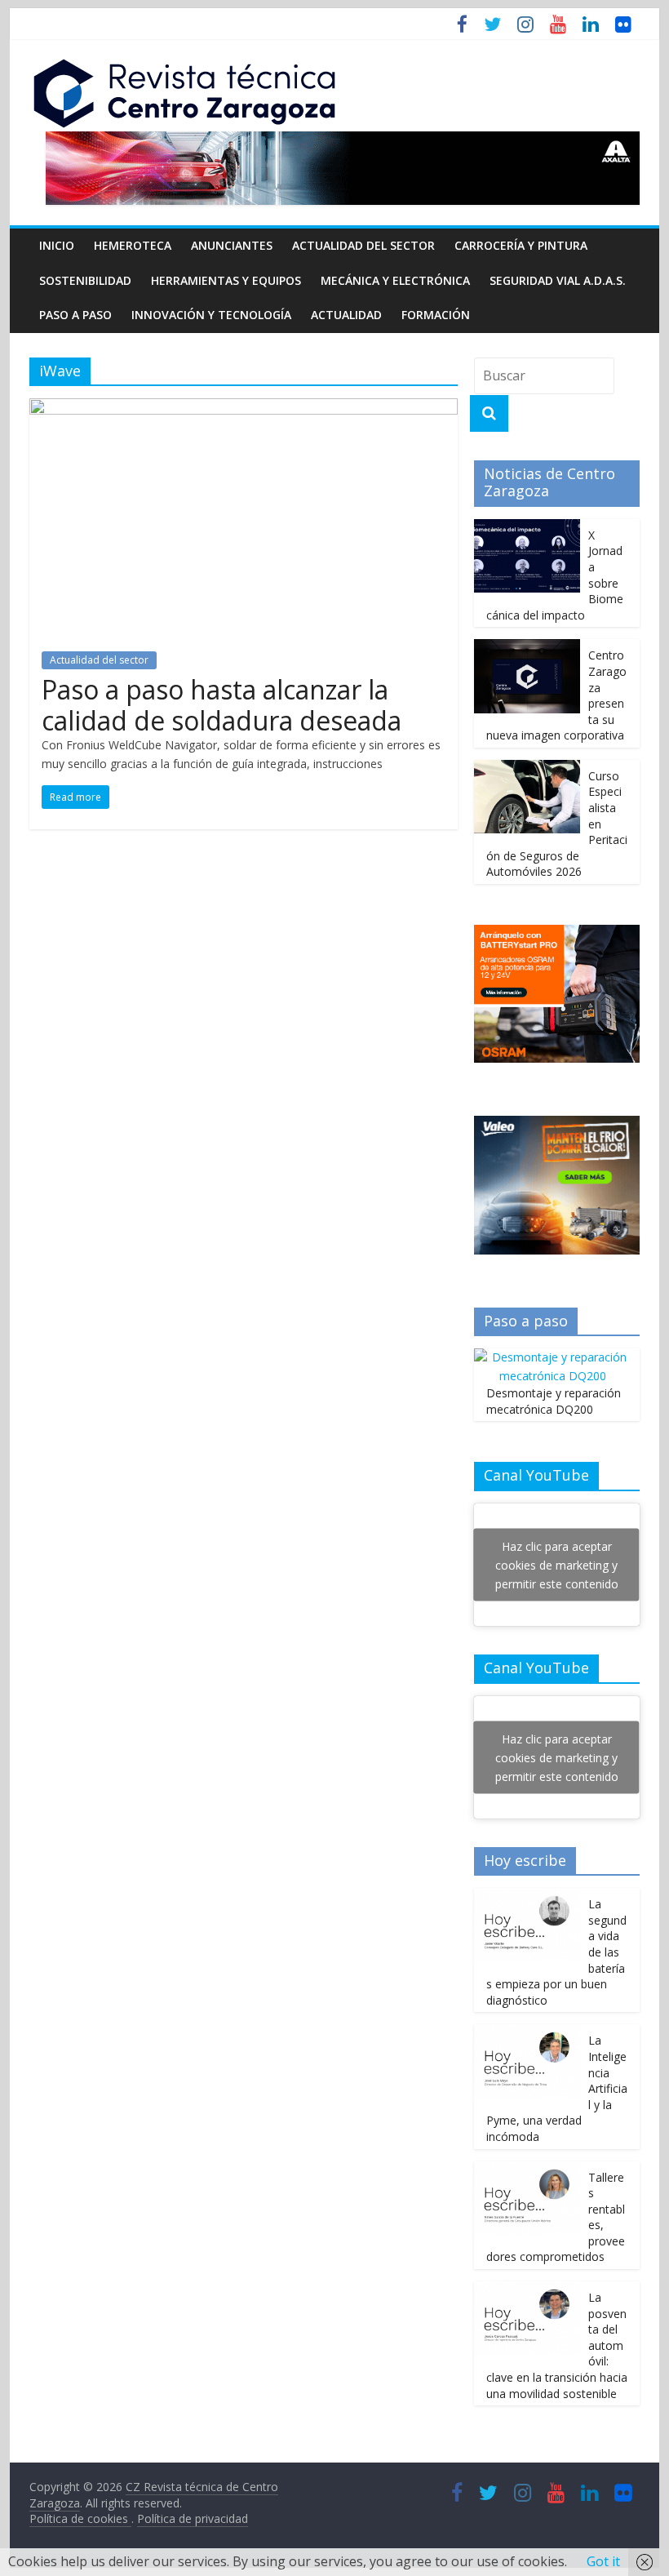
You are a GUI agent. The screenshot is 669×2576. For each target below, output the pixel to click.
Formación (436, 315)
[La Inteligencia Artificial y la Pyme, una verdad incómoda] (527, 2033)
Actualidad (346, 315)
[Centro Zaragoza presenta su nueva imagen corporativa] (527, 648)
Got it (603, 2561)
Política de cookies (80, 2518)
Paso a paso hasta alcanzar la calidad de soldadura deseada (222, 705)
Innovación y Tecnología (211, 315)
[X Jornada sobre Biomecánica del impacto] (527, 528)
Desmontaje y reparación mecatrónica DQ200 (554, 1401)
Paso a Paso (75, 315)
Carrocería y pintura (521, 245)
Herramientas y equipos (226, 280)
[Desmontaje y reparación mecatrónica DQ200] (553, 1357)
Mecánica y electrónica (395, 280)
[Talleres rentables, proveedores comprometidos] (527, 2170)
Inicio (57, 245)
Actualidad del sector (363, 245)
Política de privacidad (193, 2518)
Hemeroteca (133, 245)
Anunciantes (232, 245)
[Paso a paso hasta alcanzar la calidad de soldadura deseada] (244, 408)
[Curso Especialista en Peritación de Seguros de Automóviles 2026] (527, 768)
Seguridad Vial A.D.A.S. (558, 280)
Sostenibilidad (85, 280)
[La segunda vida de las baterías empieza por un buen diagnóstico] (527, 1896)
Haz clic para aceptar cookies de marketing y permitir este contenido (557, 1565)
